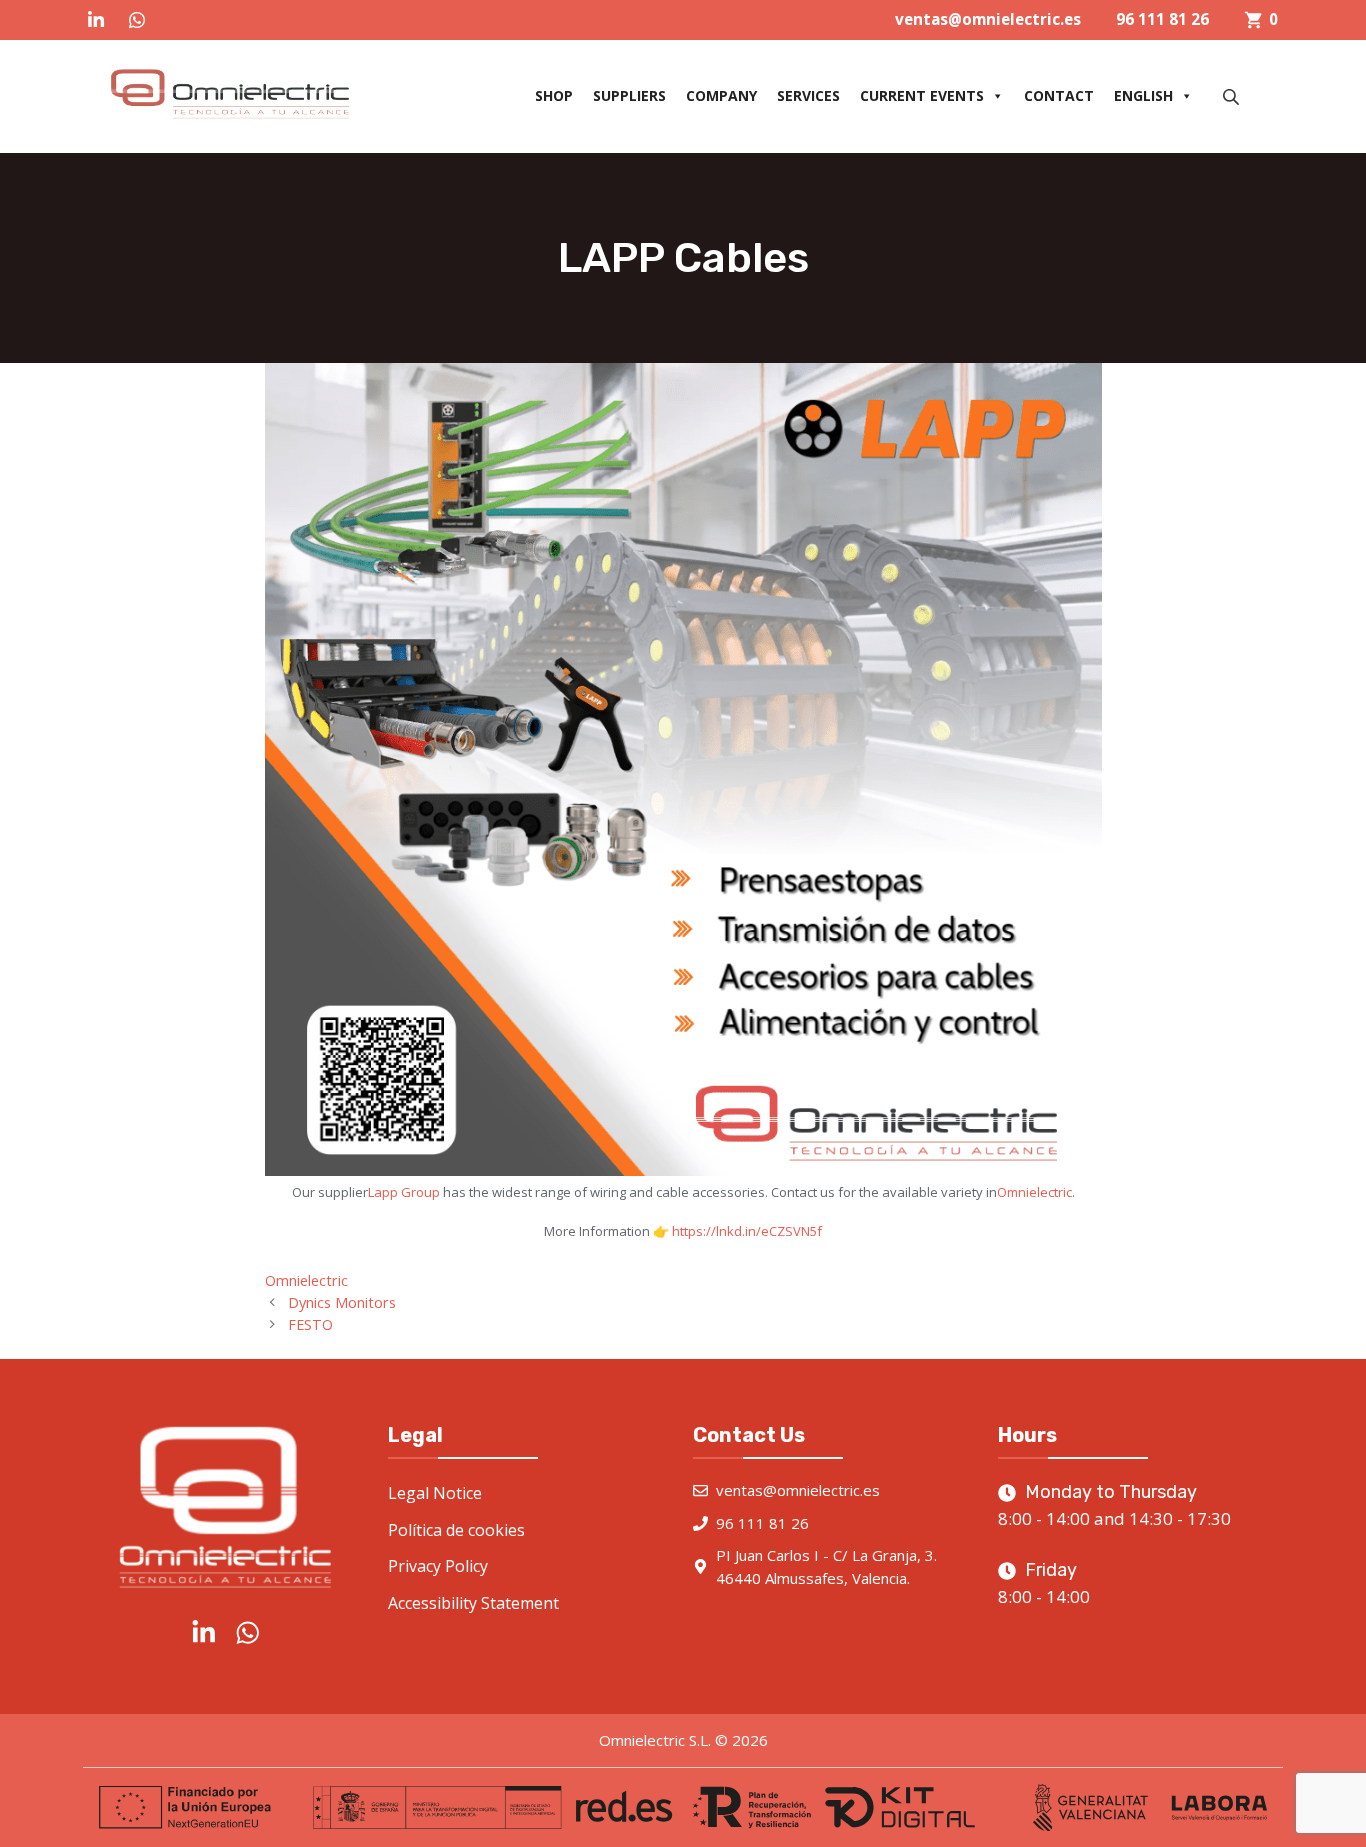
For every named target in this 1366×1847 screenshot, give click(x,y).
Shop (554, 95)
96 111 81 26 (1162, 19)
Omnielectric (1034, 1192)
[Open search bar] (1233, 96)
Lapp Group (404, 1192)
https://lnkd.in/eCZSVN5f (747, 1231)
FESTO (310, 1324)
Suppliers (629, 95)
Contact (1059, 95)
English (1143, 95)
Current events (922, 95)
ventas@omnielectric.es (988, 19)
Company (721, 95)
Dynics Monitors (342, 1302)
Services (808, 95)
